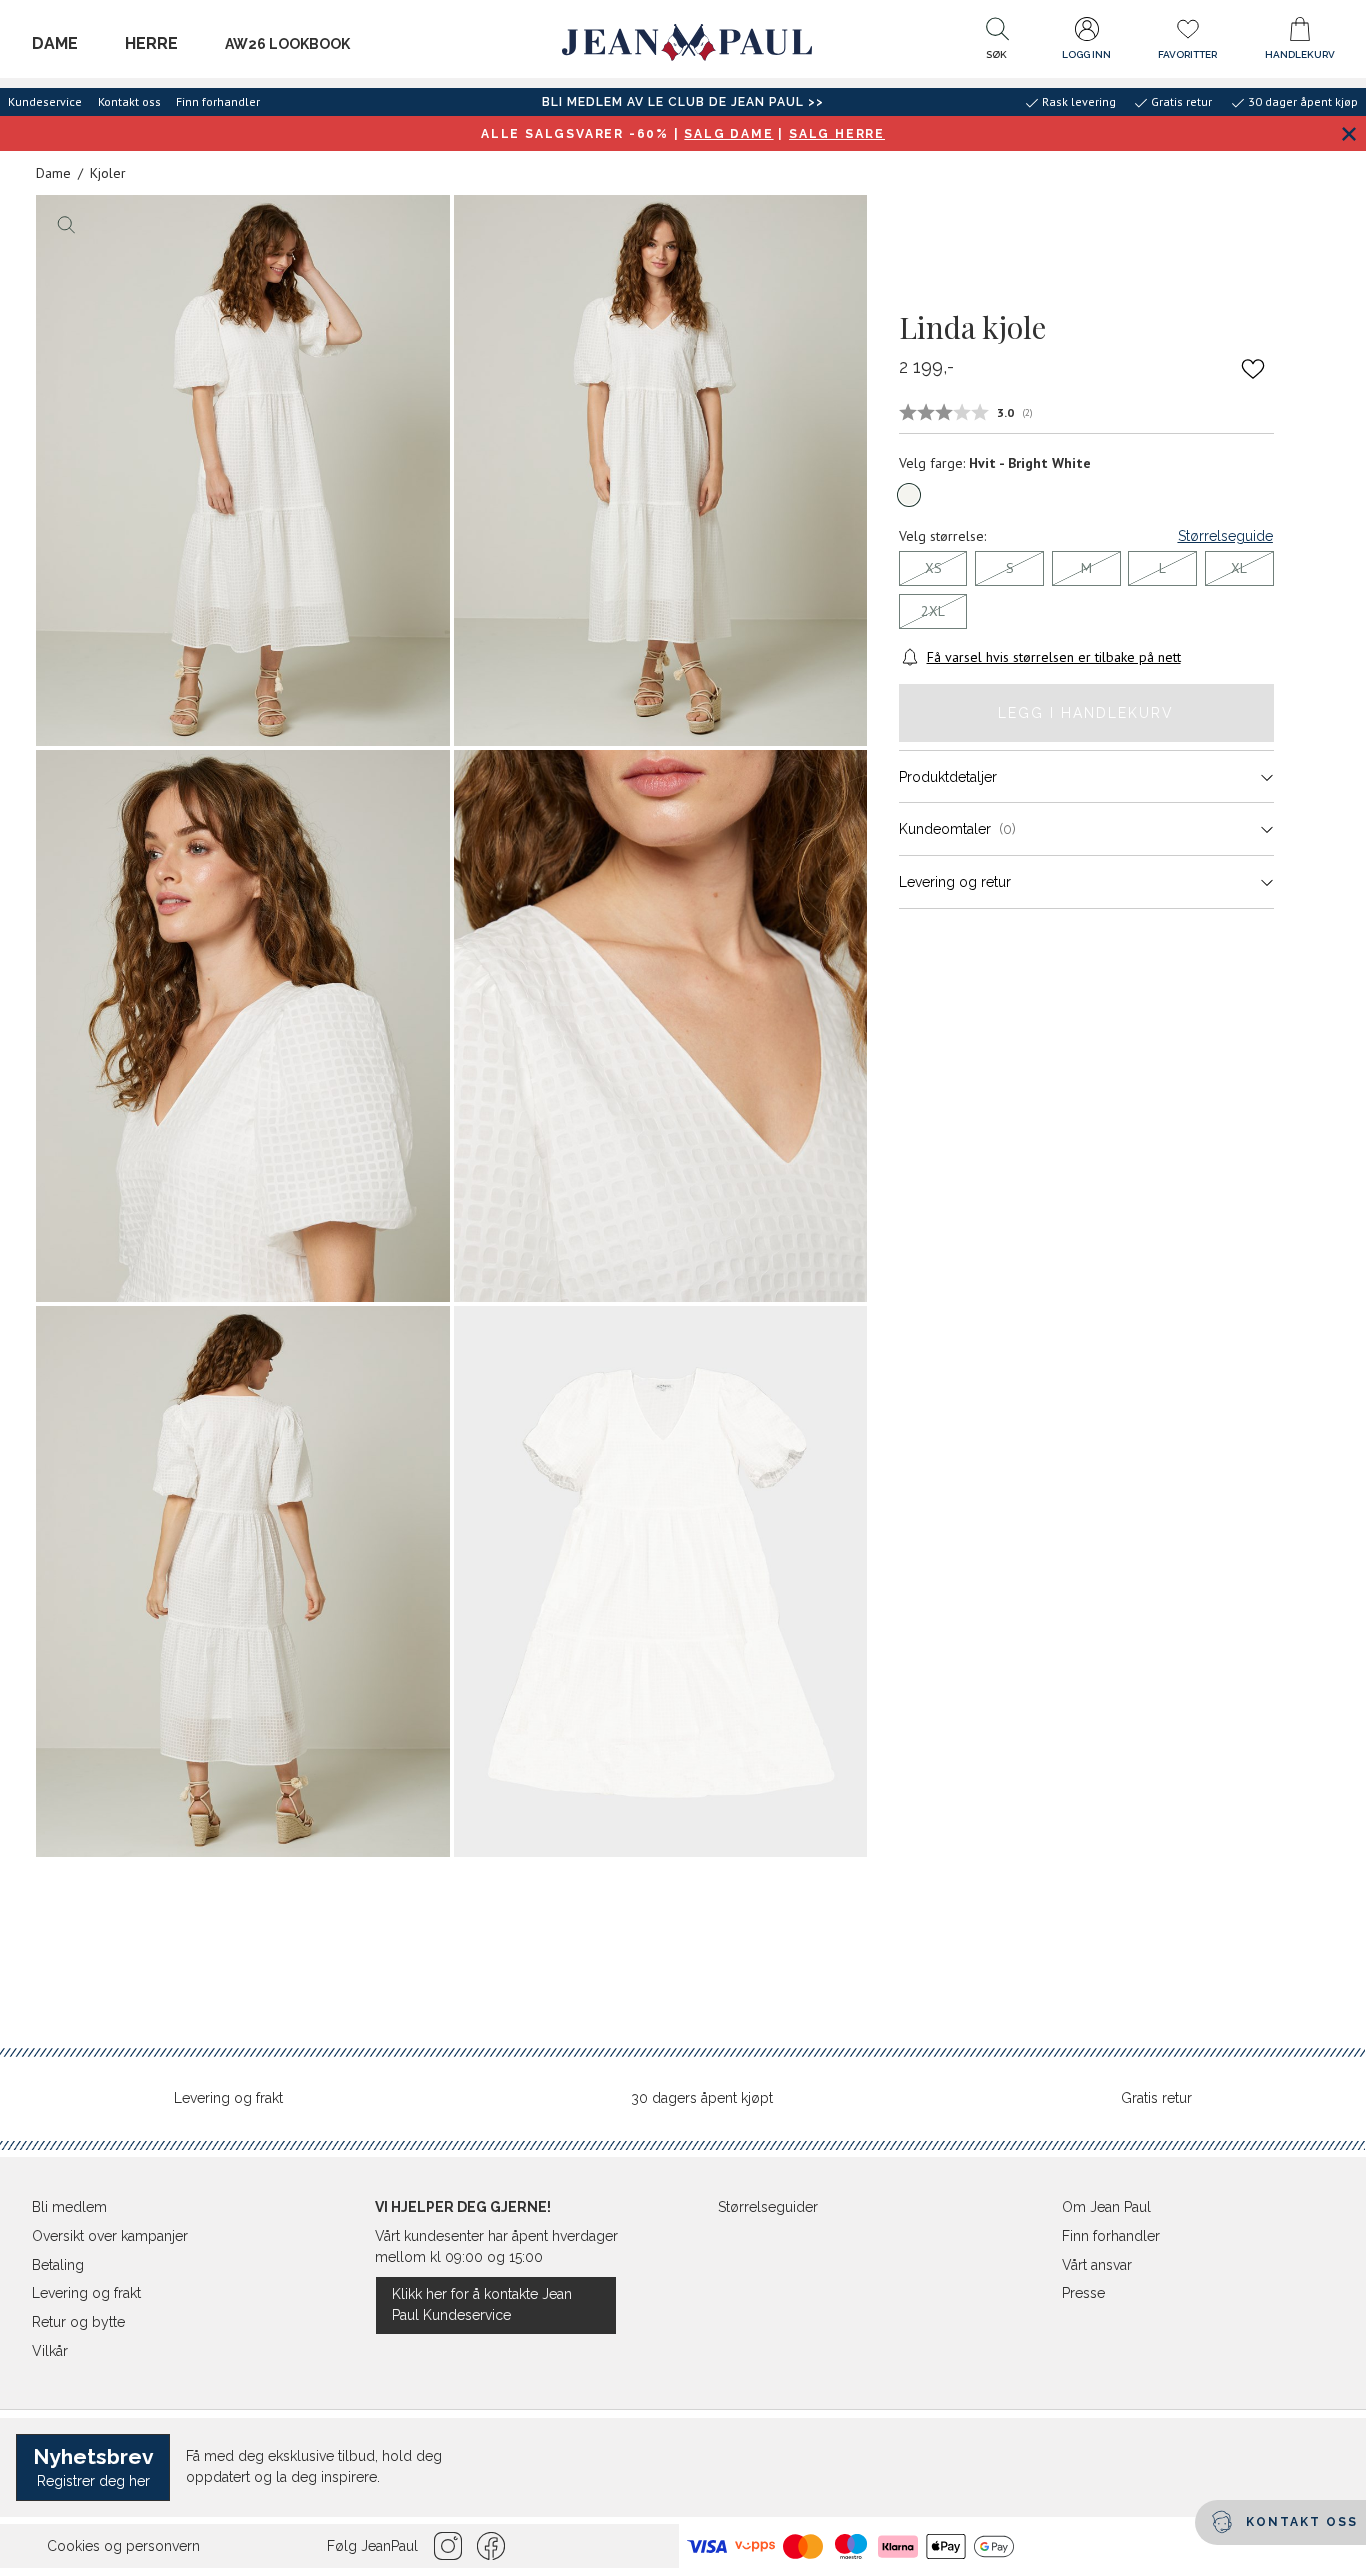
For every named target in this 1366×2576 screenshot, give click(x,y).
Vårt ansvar (1097, 2265)
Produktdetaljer (948, 777)
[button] (997, 43)
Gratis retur (1156, 2098)
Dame (55, 43)
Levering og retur (955, 882)
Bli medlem (69, 2207)
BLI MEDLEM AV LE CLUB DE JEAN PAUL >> (683, 102)
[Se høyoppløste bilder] (243, 470)
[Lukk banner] (1348, 133)
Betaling (58, 2265)
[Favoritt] (1253, 368)
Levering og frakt (228, 2098)
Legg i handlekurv (1086, 713)
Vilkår (50, 2351)
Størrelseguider (768, 2207)
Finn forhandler (218, 101)
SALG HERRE (837, 134)
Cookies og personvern (123, 2546)
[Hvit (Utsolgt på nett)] (909, 495)
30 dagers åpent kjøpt (702, 2098)
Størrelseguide (1225, 536)
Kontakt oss (129, 101)
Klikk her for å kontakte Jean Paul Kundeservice (482, 2304)
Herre (151, 43)
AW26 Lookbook (287, 44)
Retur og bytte (78, 2322)
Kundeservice (45, 101)
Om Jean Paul (1106, 2207)
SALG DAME (728, 134)
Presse (1083, 2293)
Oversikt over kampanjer (110, 2236)
